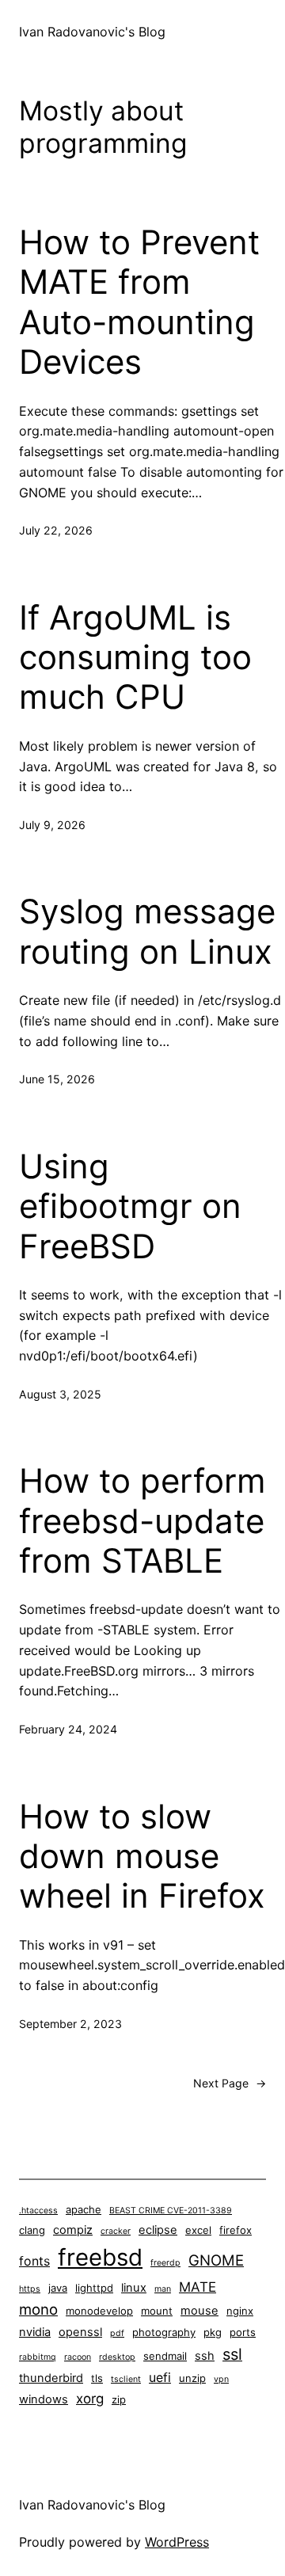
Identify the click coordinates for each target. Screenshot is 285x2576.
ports (243, 2332)
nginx (240, 2311)
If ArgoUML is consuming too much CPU (135, 658)
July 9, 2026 (52, 825)
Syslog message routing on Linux (147, 931)
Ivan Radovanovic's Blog (92, 32)
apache (84, 2209)
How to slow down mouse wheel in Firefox (142, 1857)
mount (157, 2311)
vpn (221, 2379)
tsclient (126, 2379)
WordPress (177, 2542)
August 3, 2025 (60, 1394)
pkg (213, 2332)
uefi (160, 2378)
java (58, 2288)
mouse (199, 2311)
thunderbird (51, 2378)
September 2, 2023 (70, 2024)
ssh (205, 2356)
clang (32, 2230)
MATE (198, 2287)
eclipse (158, 2230)
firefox (236, 2230)
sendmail (165, 2356)
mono (38, 2309)
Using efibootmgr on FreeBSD (130, 1206)
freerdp (165, 2263)
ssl (232, 2354)
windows (44, 2399)
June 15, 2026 (57, 1079)
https (30, 2289)
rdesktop (117, 2357)
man (163, 2289)
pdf (117, 2333)
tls (97, 2378)
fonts (34, 2261)
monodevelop (99, 2311)
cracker (116, 2231)
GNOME (216, 2260)
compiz (73, 2230)
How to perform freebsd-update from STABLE (142, 1521)
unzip (192, 2378)
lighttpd (94, 2288)
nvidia (35, 2332)
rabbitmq (38, 2357)
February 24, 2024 (68, 1729)
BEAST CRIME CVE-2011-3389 (171, 2211)
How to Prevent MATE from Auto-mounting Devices (139, 302)
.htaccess (38, 2211)
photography (164, 2332)
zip (119, 2399)
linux (134, 2288)
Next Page (230, 2083)
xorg (90, 2399)
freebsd (100, 2257)
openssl (80, 2332)
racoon (78, 2357)
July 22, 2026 (56, 530)
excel (198, 2230)
